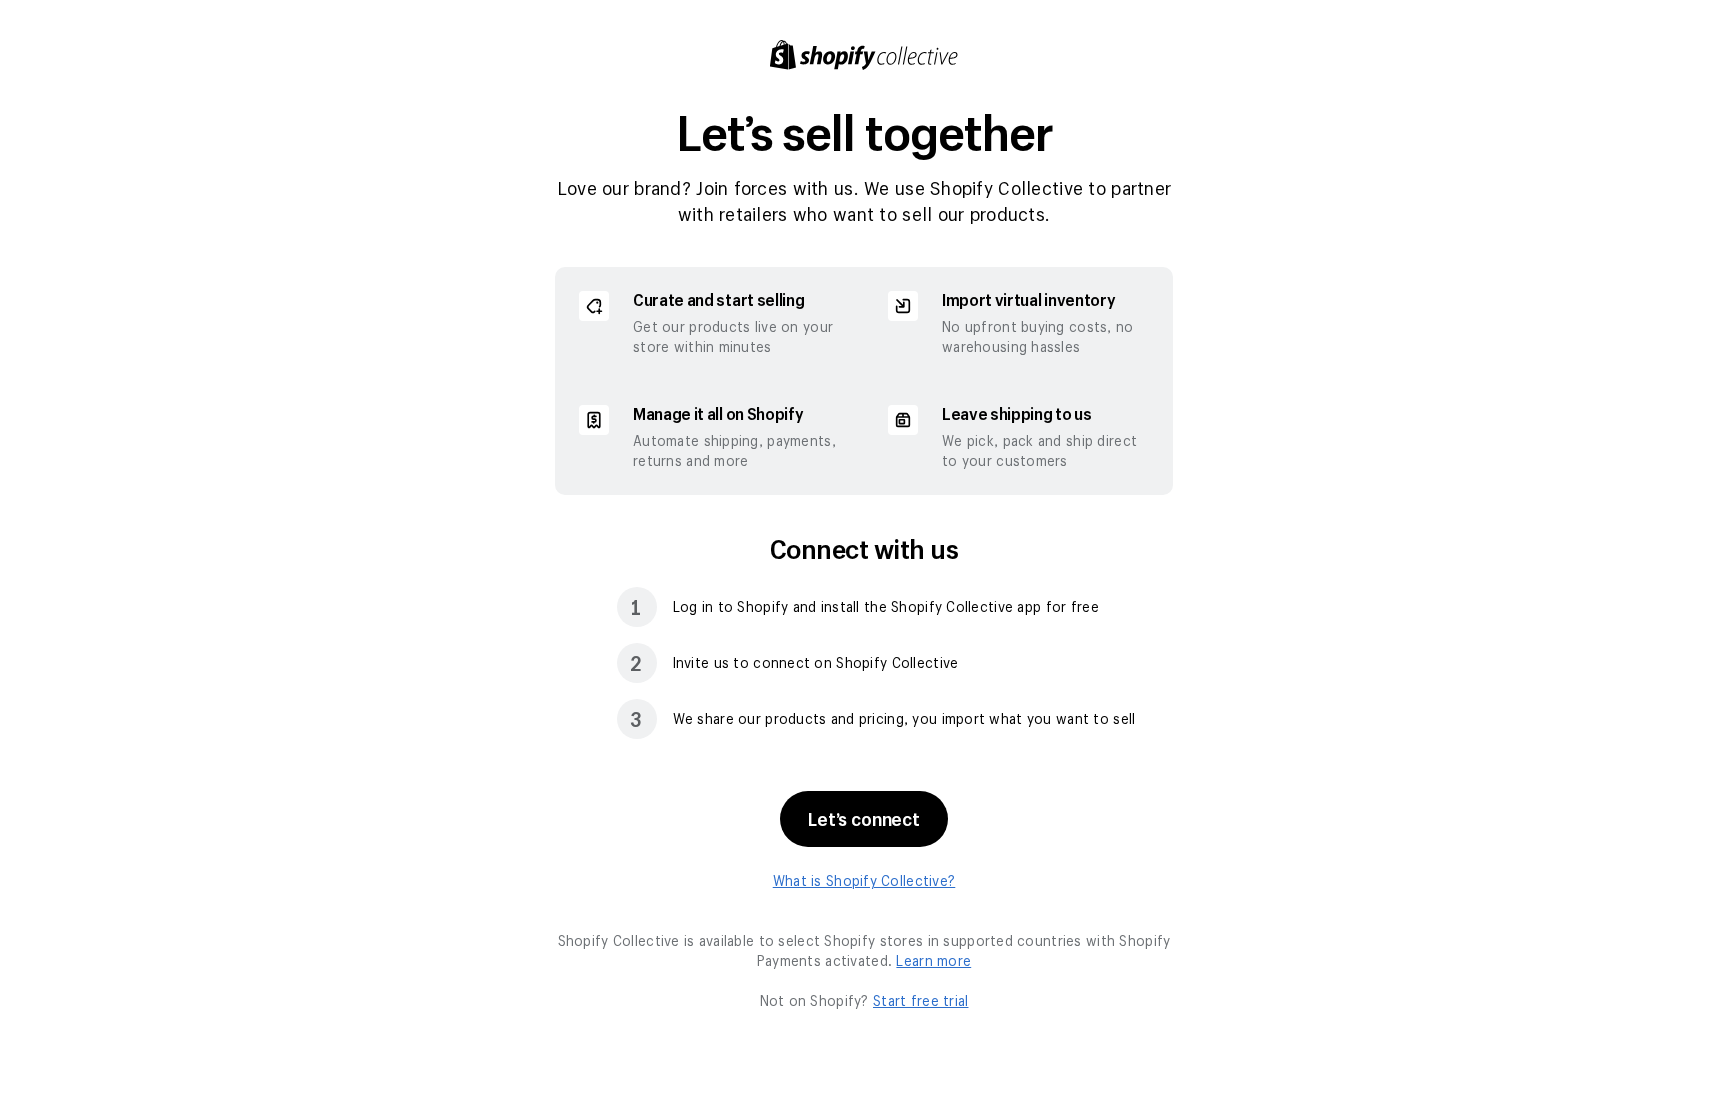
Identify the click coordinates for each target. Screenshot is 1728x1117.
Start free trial (920, 1000)
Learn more (933, 960)
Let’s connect (864, 819)
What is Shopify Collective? (864, 880)
